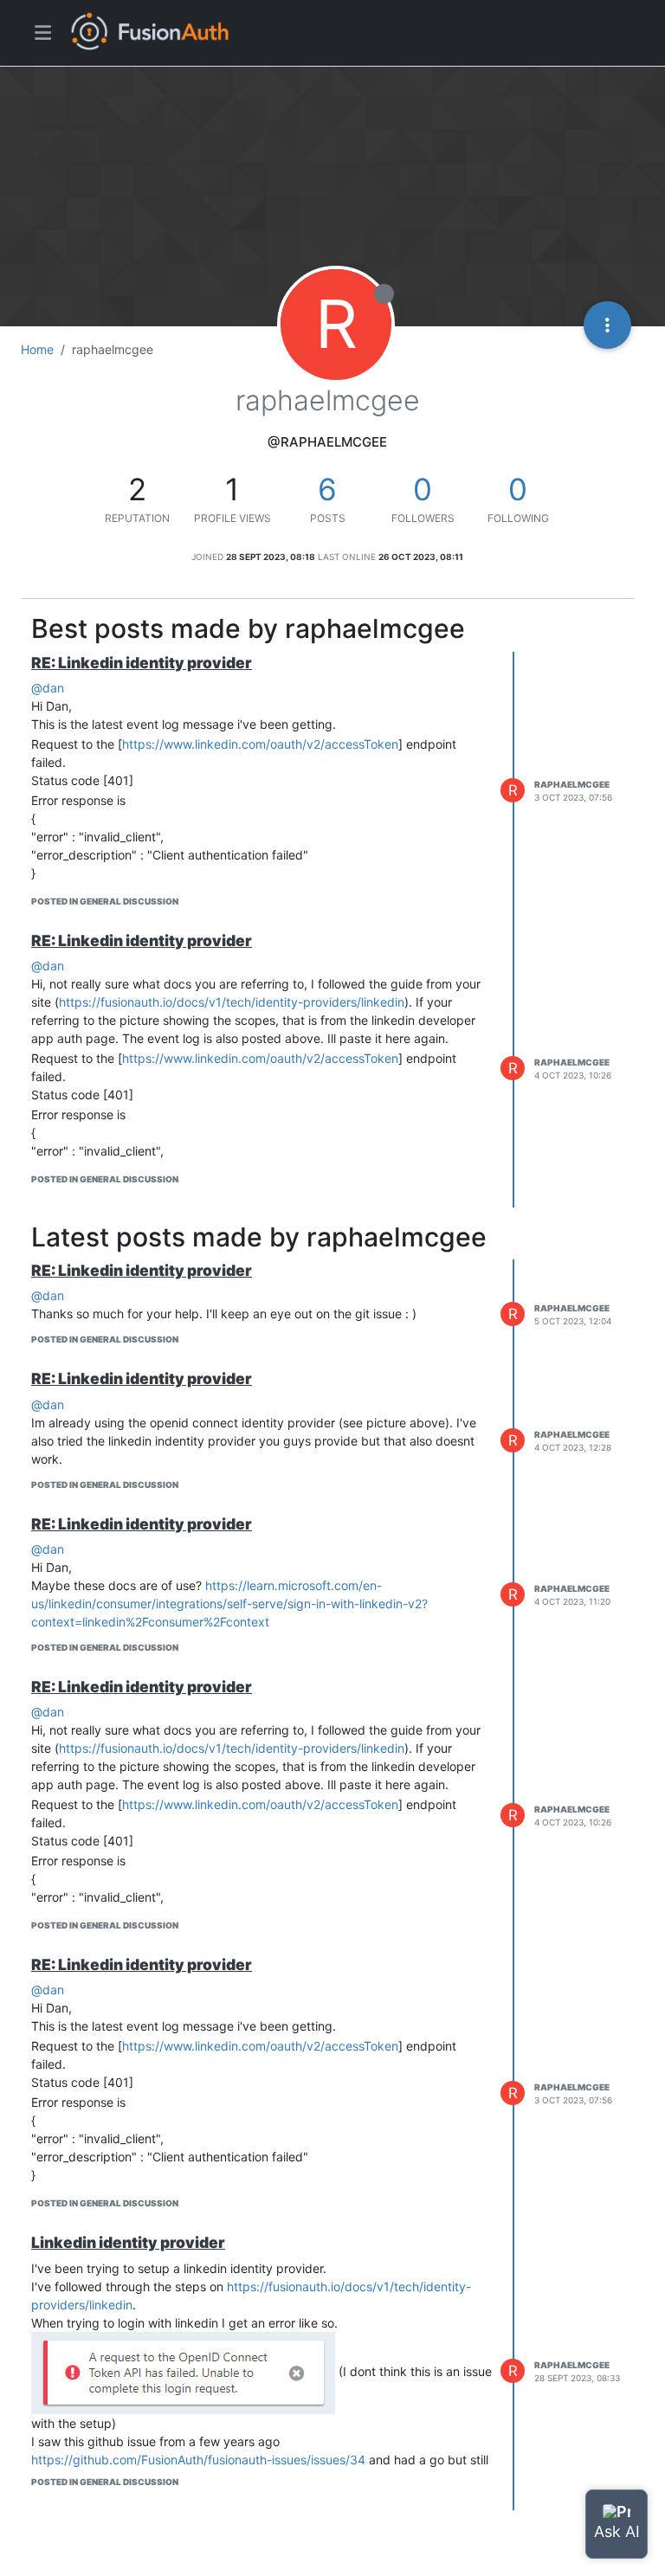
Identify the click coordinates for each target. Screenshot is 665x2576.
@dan (48, 688)
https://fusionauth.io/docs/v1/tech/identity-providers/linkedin (232, 1002)
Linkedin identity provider (128, 2242)
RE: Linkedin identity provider (142, 663)
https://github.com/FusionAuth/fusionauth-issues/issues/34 (198, 2460)
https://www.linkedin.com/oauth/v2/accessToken (260, 744)
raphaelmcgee (572, 784)
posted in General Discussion (105, 901)
